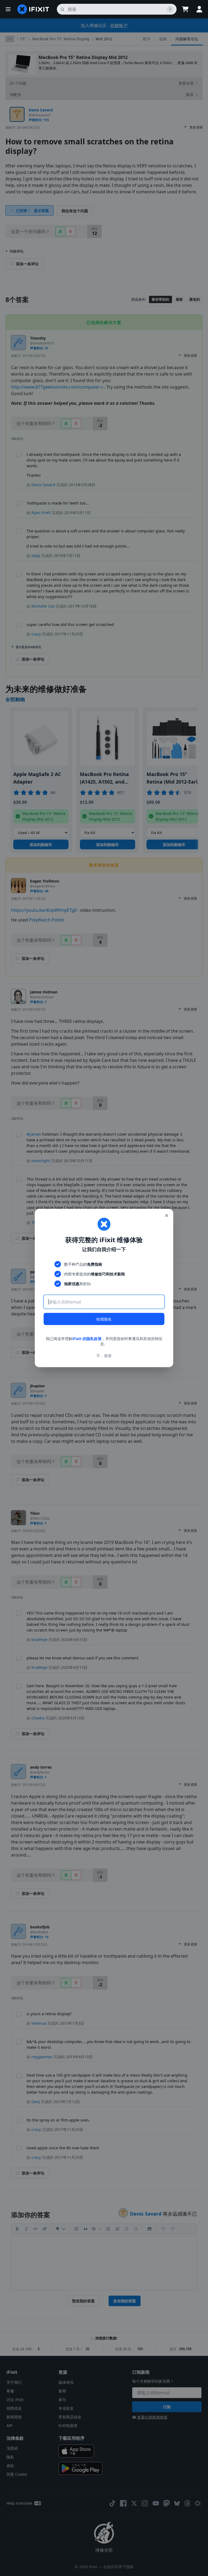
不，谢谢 (104, 1356)
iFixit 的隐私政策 (87, 1338)
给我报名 (104, 1319)
